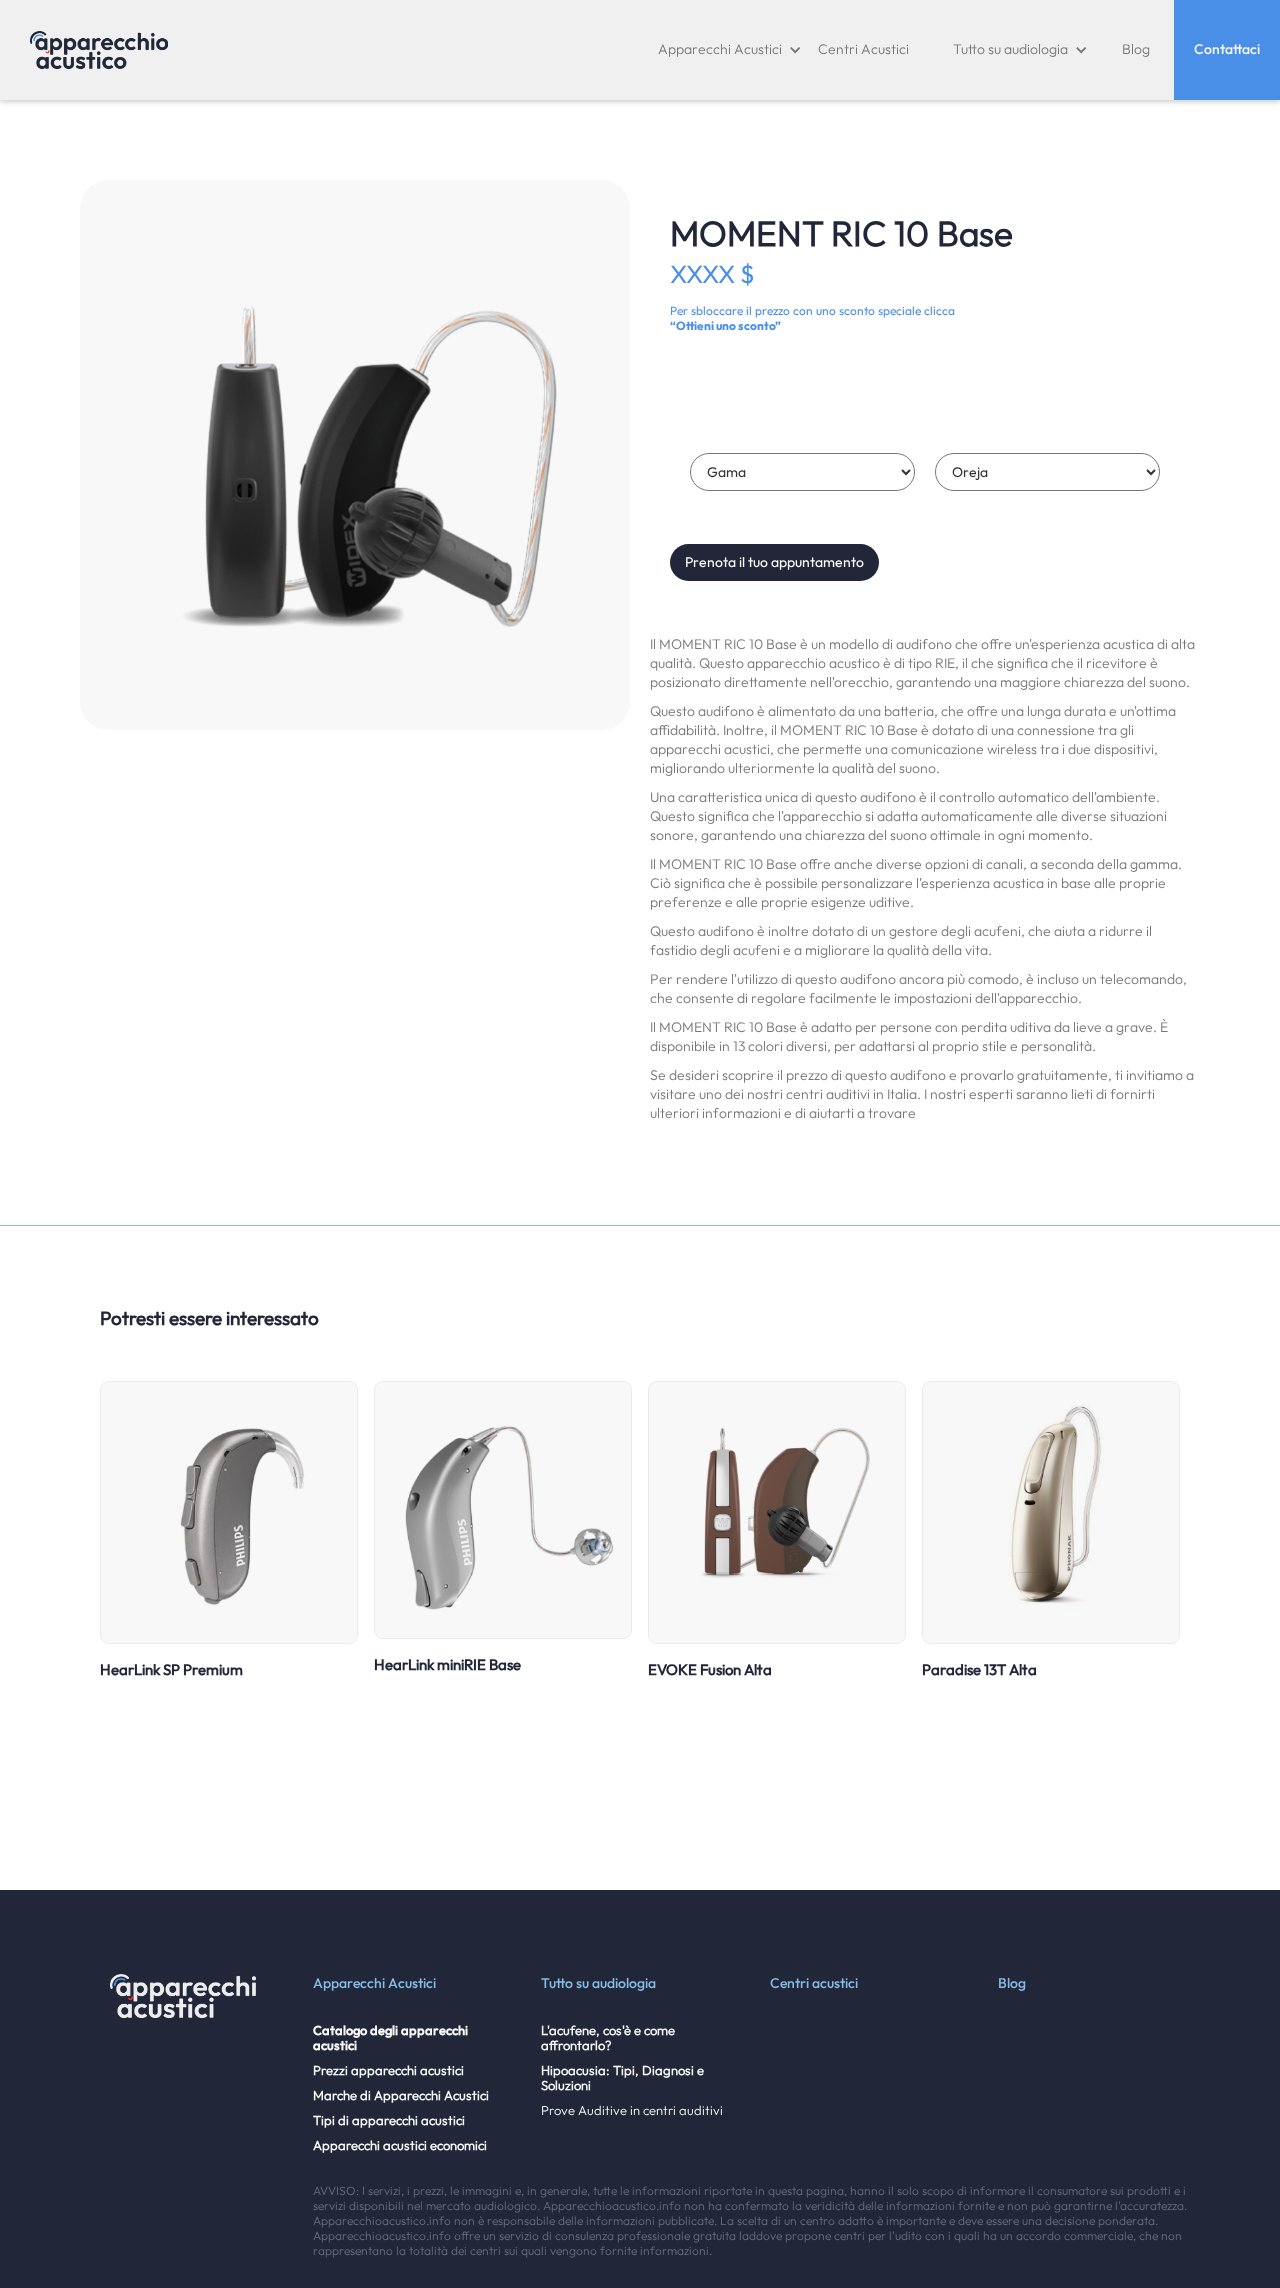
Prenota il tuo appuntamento (774, 562)
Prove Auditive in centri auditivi (632, 2110)
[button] (730, 50)
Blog (1136, 49)
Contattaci (1227, 49)
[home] (99, 50)
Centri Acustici (863, 49)
